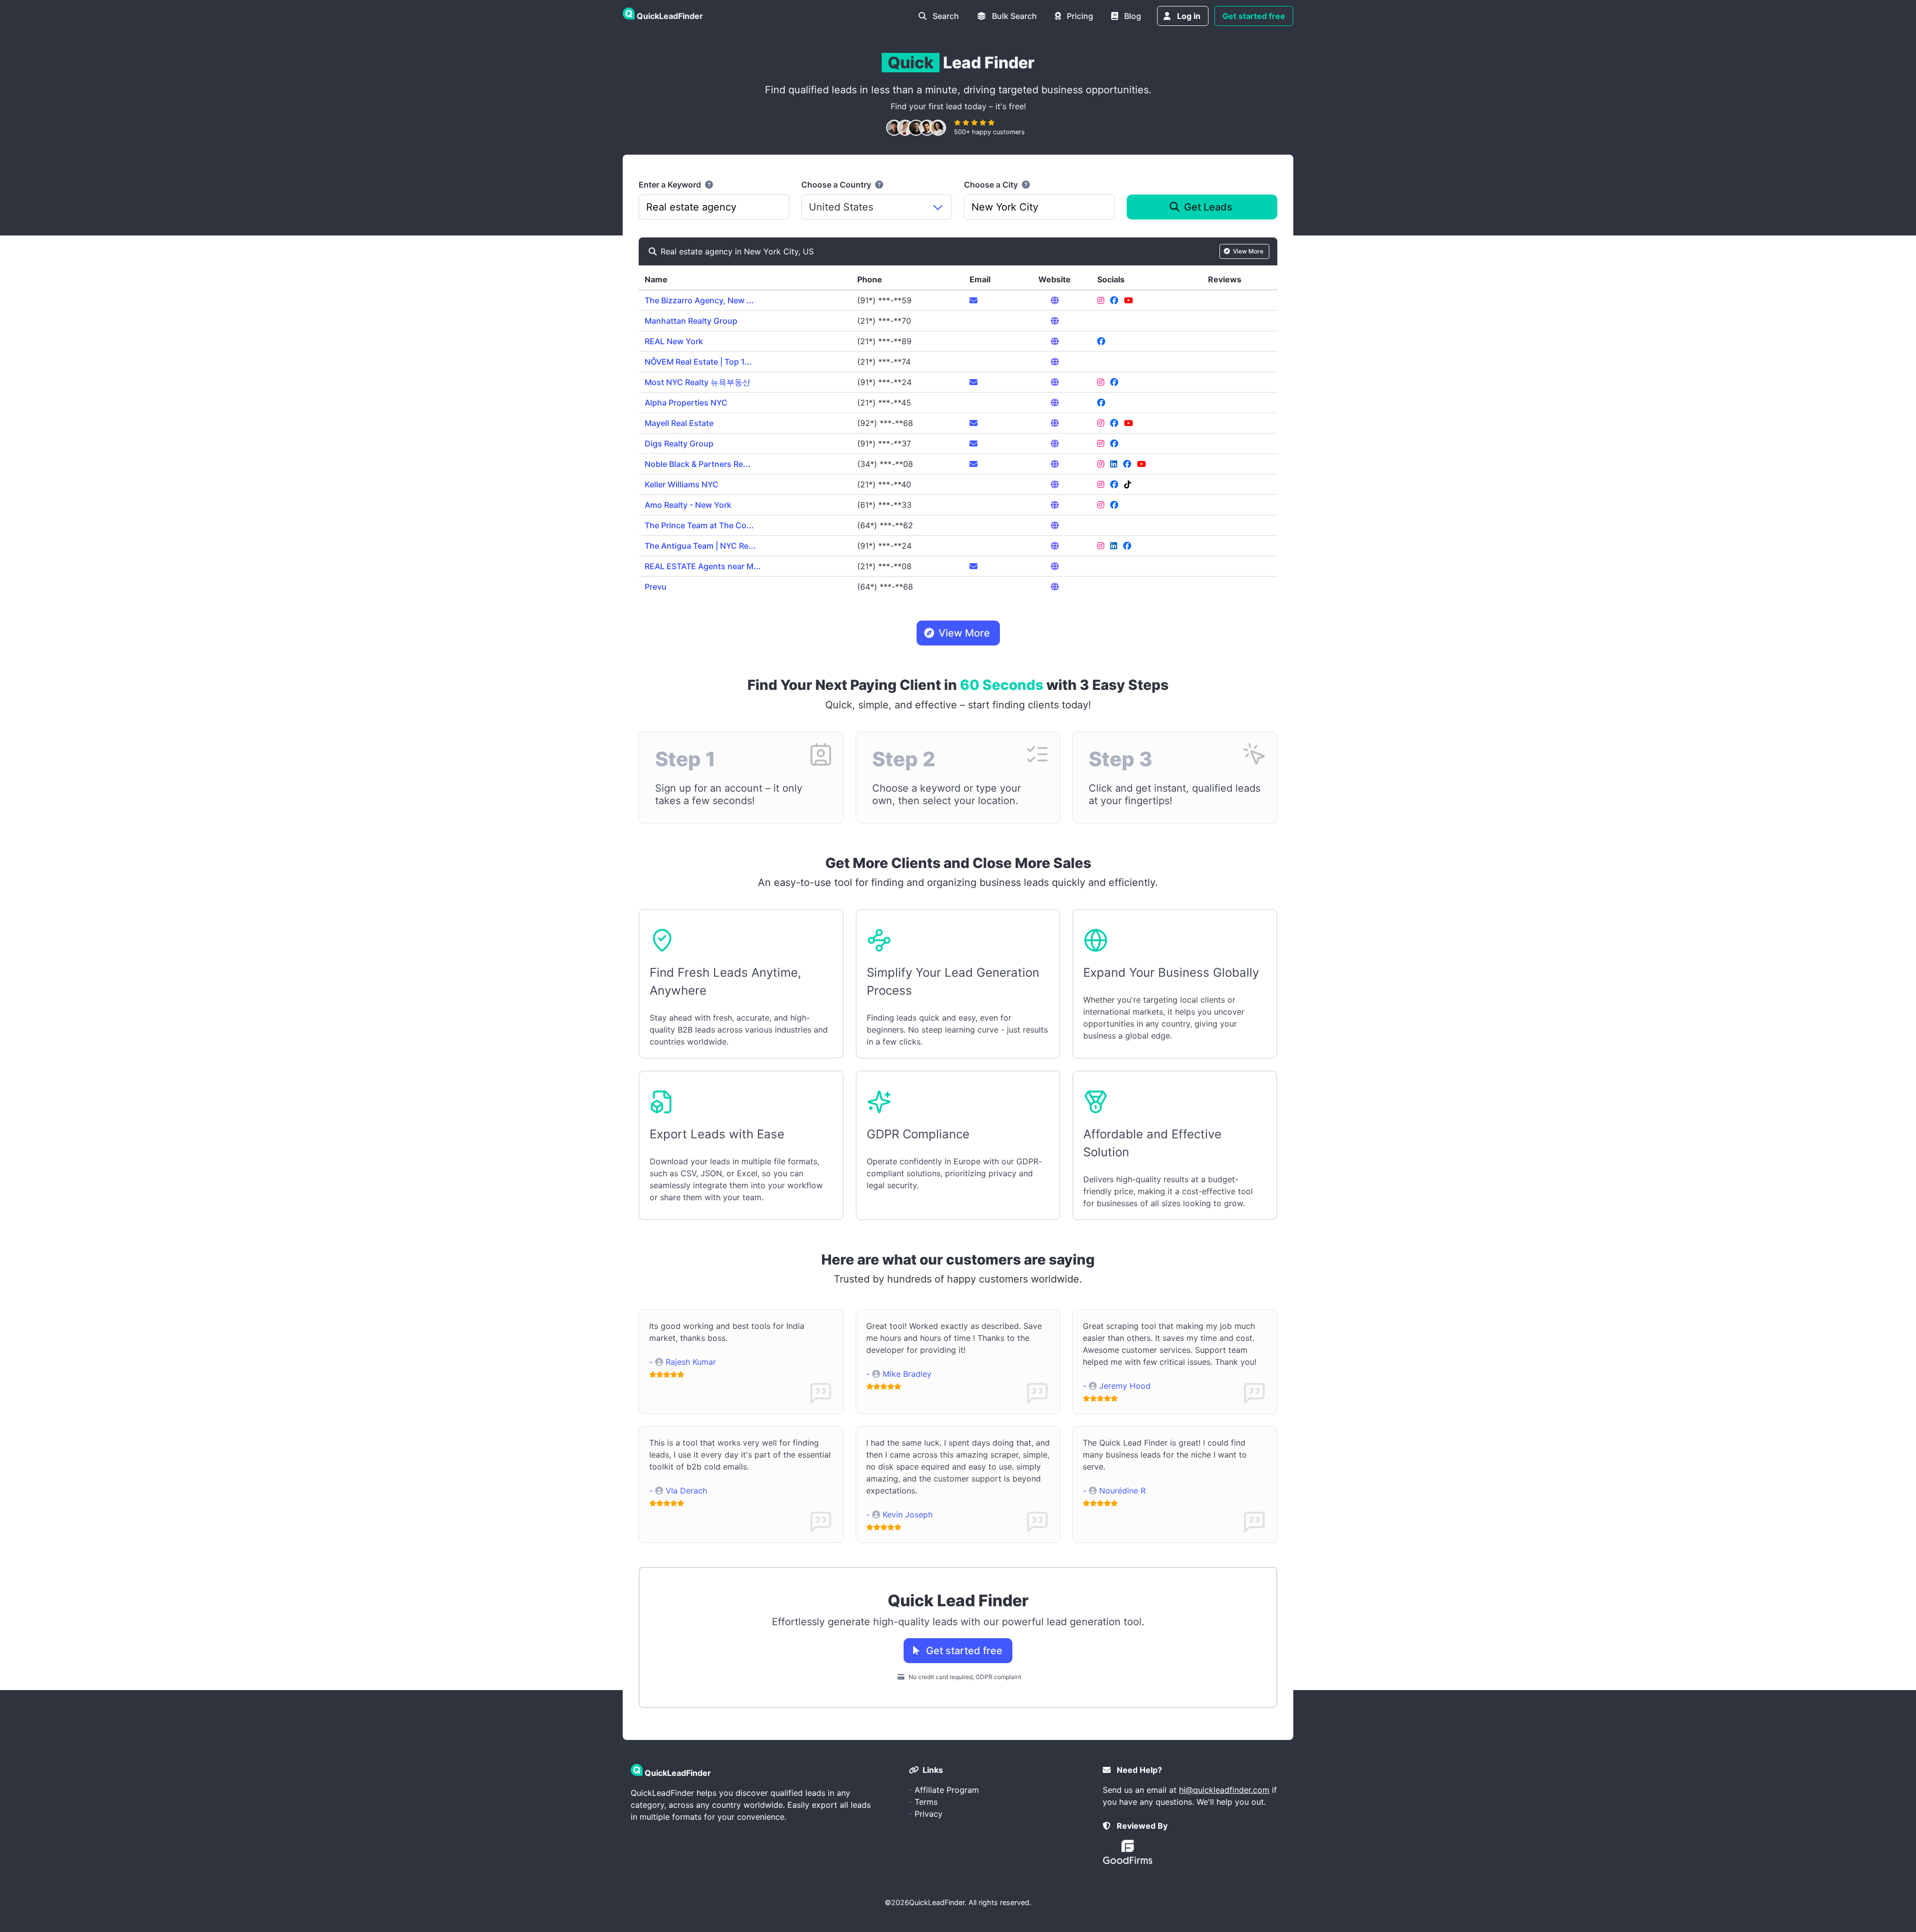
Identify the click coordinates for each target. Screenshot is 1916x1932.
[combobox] (714, 207)
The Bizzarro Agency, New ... (699, 300)
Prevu (656, 587)
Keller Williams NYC (682, 484)
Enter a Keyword (671, 185)
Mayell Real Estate (679, 423)
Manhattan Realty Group (691, 321)
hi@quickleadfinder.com (1224, 1790)
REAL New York (674, 341)
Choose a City (992, 185)
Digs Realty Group (679, 443)
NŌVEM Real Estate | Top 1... (698, 362)
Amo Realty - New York (688, 505)
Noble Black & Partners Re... (698, 464)
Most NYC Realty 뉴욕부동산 (698, 382)
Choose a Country (837, 185)
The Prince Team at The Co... (699, 525)
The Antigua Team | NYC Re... (700, 546)
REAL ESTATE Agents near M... (703, 566)
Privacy (929, 1814)
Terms (926, 1802)
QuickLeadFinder (937, 1902)
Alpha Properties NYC (686, 403)
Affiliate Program (947, 1790)
